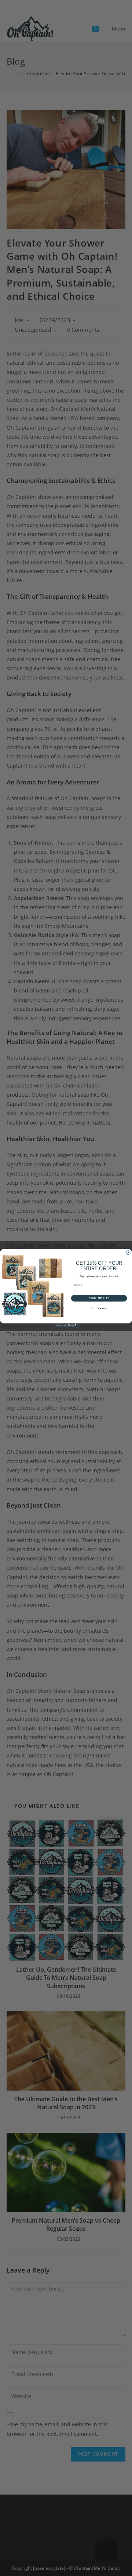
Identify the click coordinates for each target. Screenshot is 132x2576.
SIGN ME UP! (99, 1298)
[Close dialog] (128, 1252)
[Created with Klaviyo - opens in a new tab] (66, 1325)
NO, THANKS (99, 1308)
